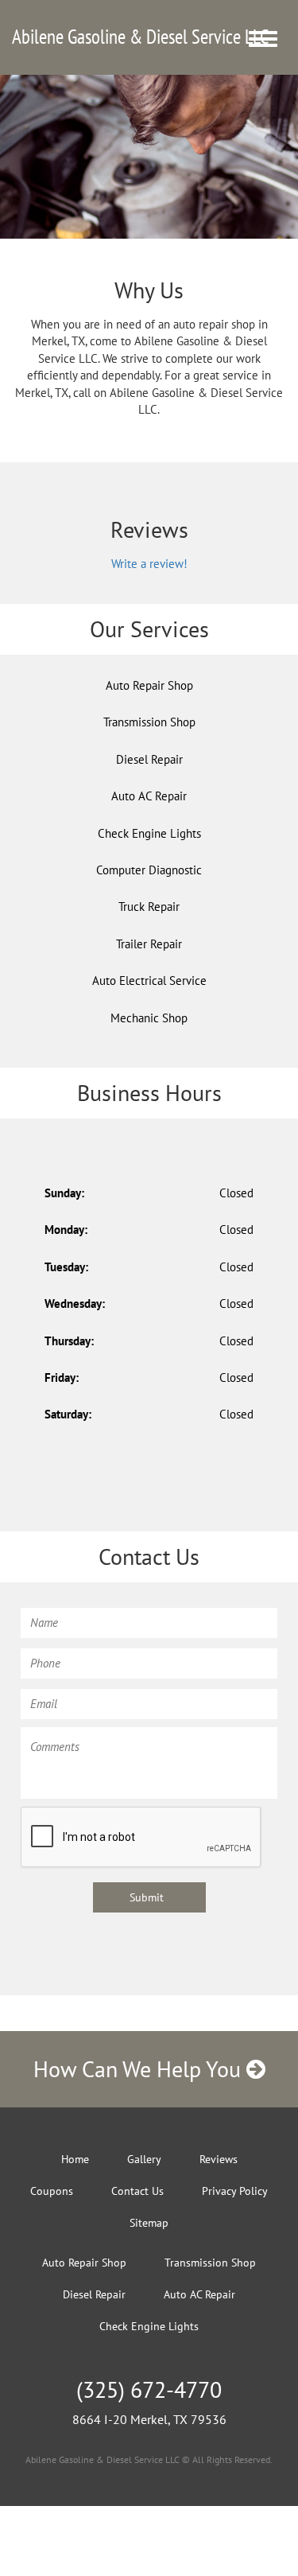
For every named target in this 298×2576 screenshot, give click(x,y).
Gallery (144, 2159)
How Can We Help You (140, 2069)
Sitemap (149, 2223)
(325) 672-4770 (149, 2389)
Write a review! (149, 564)
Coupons (52, 2191)
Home (75, 2159)
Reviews (219, 2159)
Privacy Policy (235, 2191)
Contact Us (137, 2191)
